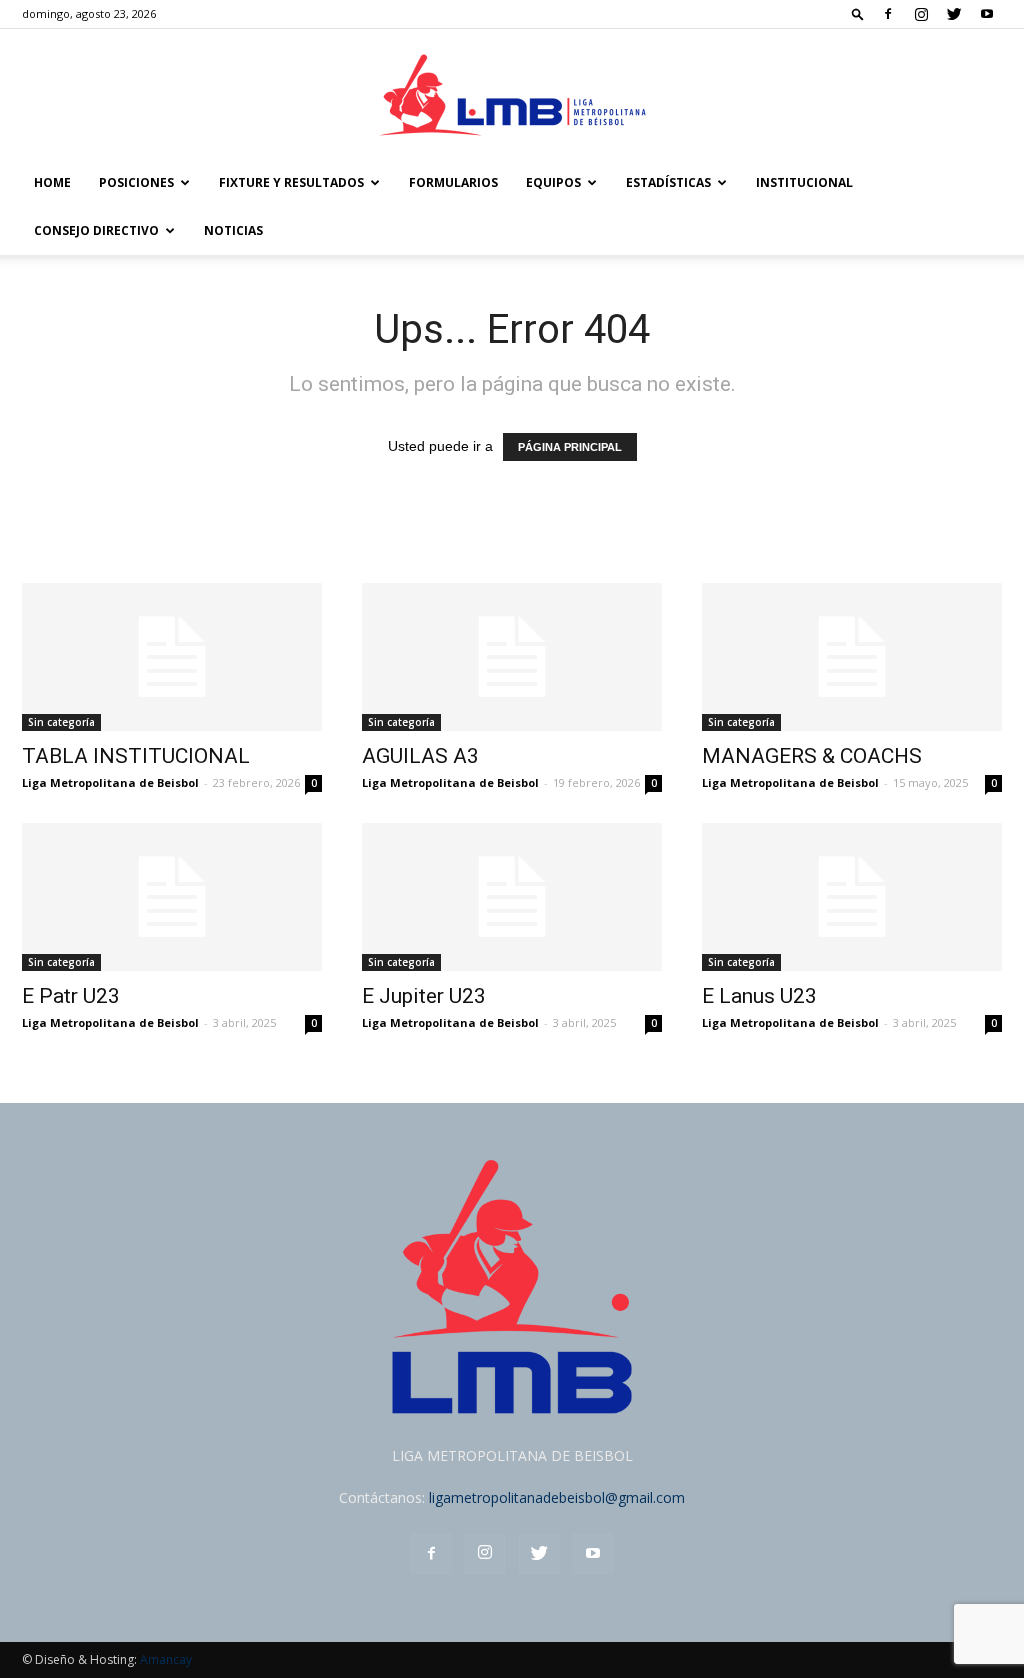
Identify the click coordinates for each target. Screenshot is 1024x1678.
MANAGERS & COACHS (812, 756)
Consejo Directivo (96, 230)
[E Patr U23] (172, 897)
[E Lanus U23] (852, 897)
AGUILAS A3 (420, 756)
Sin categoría (61, 722)
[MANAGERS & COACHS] (852, 657)
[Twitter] (954, 14)
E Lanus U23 (759, 996)
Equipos (553, 182)
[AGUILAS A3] (512, 657)
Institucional (804, 182)
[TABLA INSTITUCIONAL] (172, 657)
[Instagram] (921, 14)
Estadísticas (668, 182)
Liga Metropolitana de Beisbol (110, 782)
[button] (858, 13)
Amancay (166, 1659)
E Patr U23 (71, 996)
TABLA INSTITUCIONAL (136, 756)
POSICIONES (136, 182)
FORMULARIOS (453, 182)
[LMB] (512, 95)
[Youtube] (987, 14)
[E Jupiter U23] (512, 897)
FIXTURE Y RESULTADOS (291, 182)
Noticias (233, 230)
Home (52, 182)
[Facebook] (888, 14)
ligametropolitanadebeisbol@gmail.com (557, 1497)
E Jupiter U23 (424, 996)
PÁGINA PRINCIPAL (570, 447)
